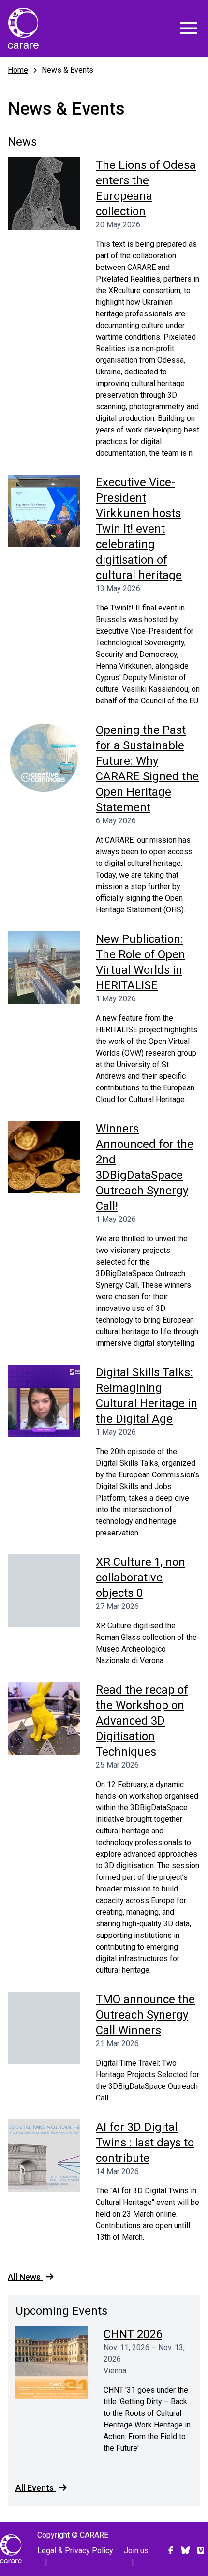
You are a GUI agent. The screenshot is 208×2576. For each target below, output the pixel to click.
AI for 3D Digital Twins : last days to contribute (145, 2143)
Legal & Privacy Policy (75, 2551)
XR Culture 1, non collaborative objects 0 (141, 1578)
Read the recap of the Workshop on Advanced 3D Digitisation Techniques (142, 1721)
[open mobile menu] (189, 28)
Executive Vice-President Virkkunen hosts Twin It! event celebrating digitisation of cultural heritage (139, 529)
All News (25, 2277)
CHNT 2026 (133, 2334)
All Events (36, 2488)
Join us (136, 2551)
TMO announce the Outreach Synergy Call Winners (145, 2015)
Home (18, 70)
